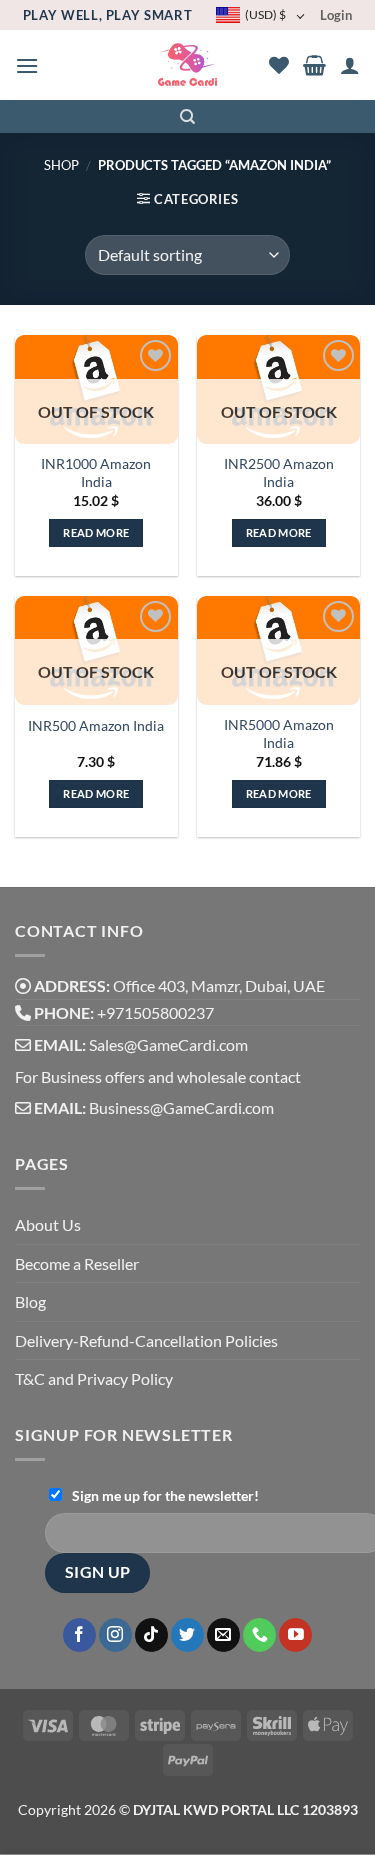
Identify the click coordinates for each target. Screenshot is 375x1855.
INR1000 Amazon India (96, 473)
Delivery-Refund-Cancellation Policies (146, 1340)
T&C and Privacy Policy (94, 1378)
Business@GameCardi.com (181, 1107)
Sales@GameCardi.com (168, 1044)
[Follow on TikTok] (151, 1635)
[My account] (350, 65)
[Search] (187, 117)
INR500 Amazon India (96, 726)
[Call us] (259, 1635)
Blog (30, 1301)
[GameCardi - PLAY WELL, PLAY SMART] (187, 65)
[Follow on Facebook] (79, 1635)
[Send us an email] (223, 1635)
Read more (96, 532)
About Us (48, 1224)
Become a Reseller (77, 1263)
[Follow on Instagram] (115, 1635)
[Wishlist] (279, 65)
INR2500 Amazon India (279, 473)
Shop (61, 165)
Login (336, 15)
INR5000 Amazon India (279, 734)
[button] (27, 65)
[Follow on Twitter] (187, 1635)
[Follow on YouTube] (295, 1635)
